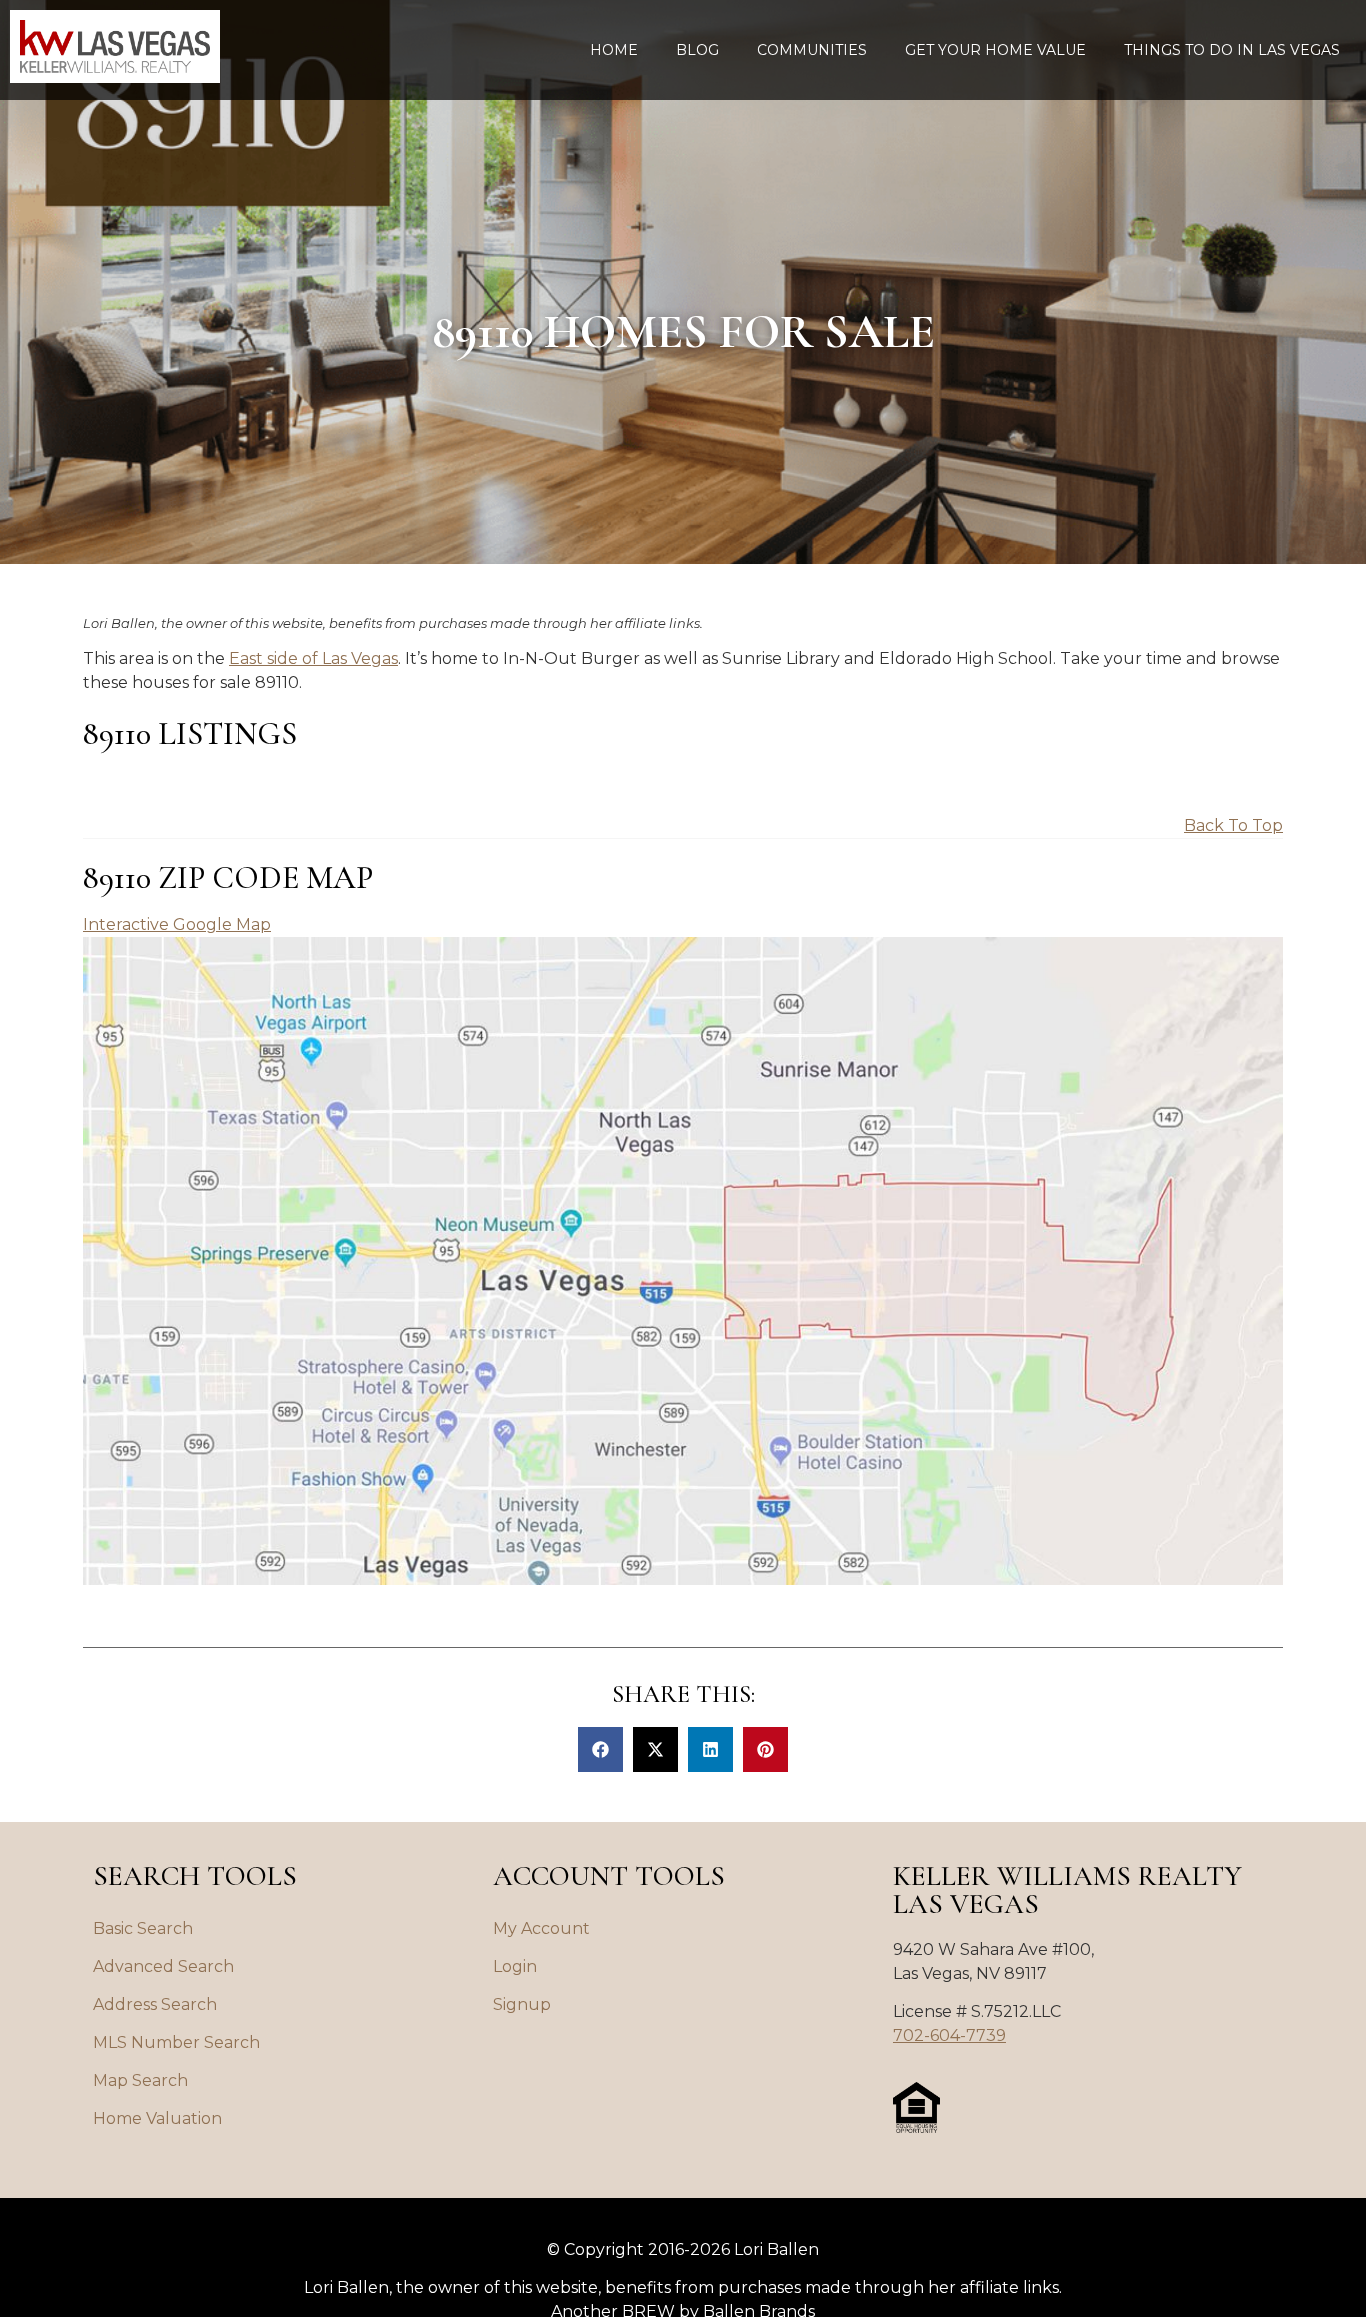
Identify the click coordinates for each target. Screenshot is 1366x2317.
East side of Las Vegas (313, 658)
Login (515, 1966)
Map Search (140, 2080)
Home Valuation (157, 2118)
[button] (600, 1749)
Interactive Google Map (177, 924)
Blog (697, 50)
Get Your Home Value (995, 50)
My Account (541, 1928)
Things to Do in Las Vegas (1232, 50)
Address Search (155, 2004)
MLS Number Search (176, 2042)
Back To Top (1233, 825)
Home (614, 50)
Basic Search (143, 1928)
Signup (522, 2004)
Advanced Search (163, 1966)
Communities (812, 50)
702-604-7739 (949, 2035)
